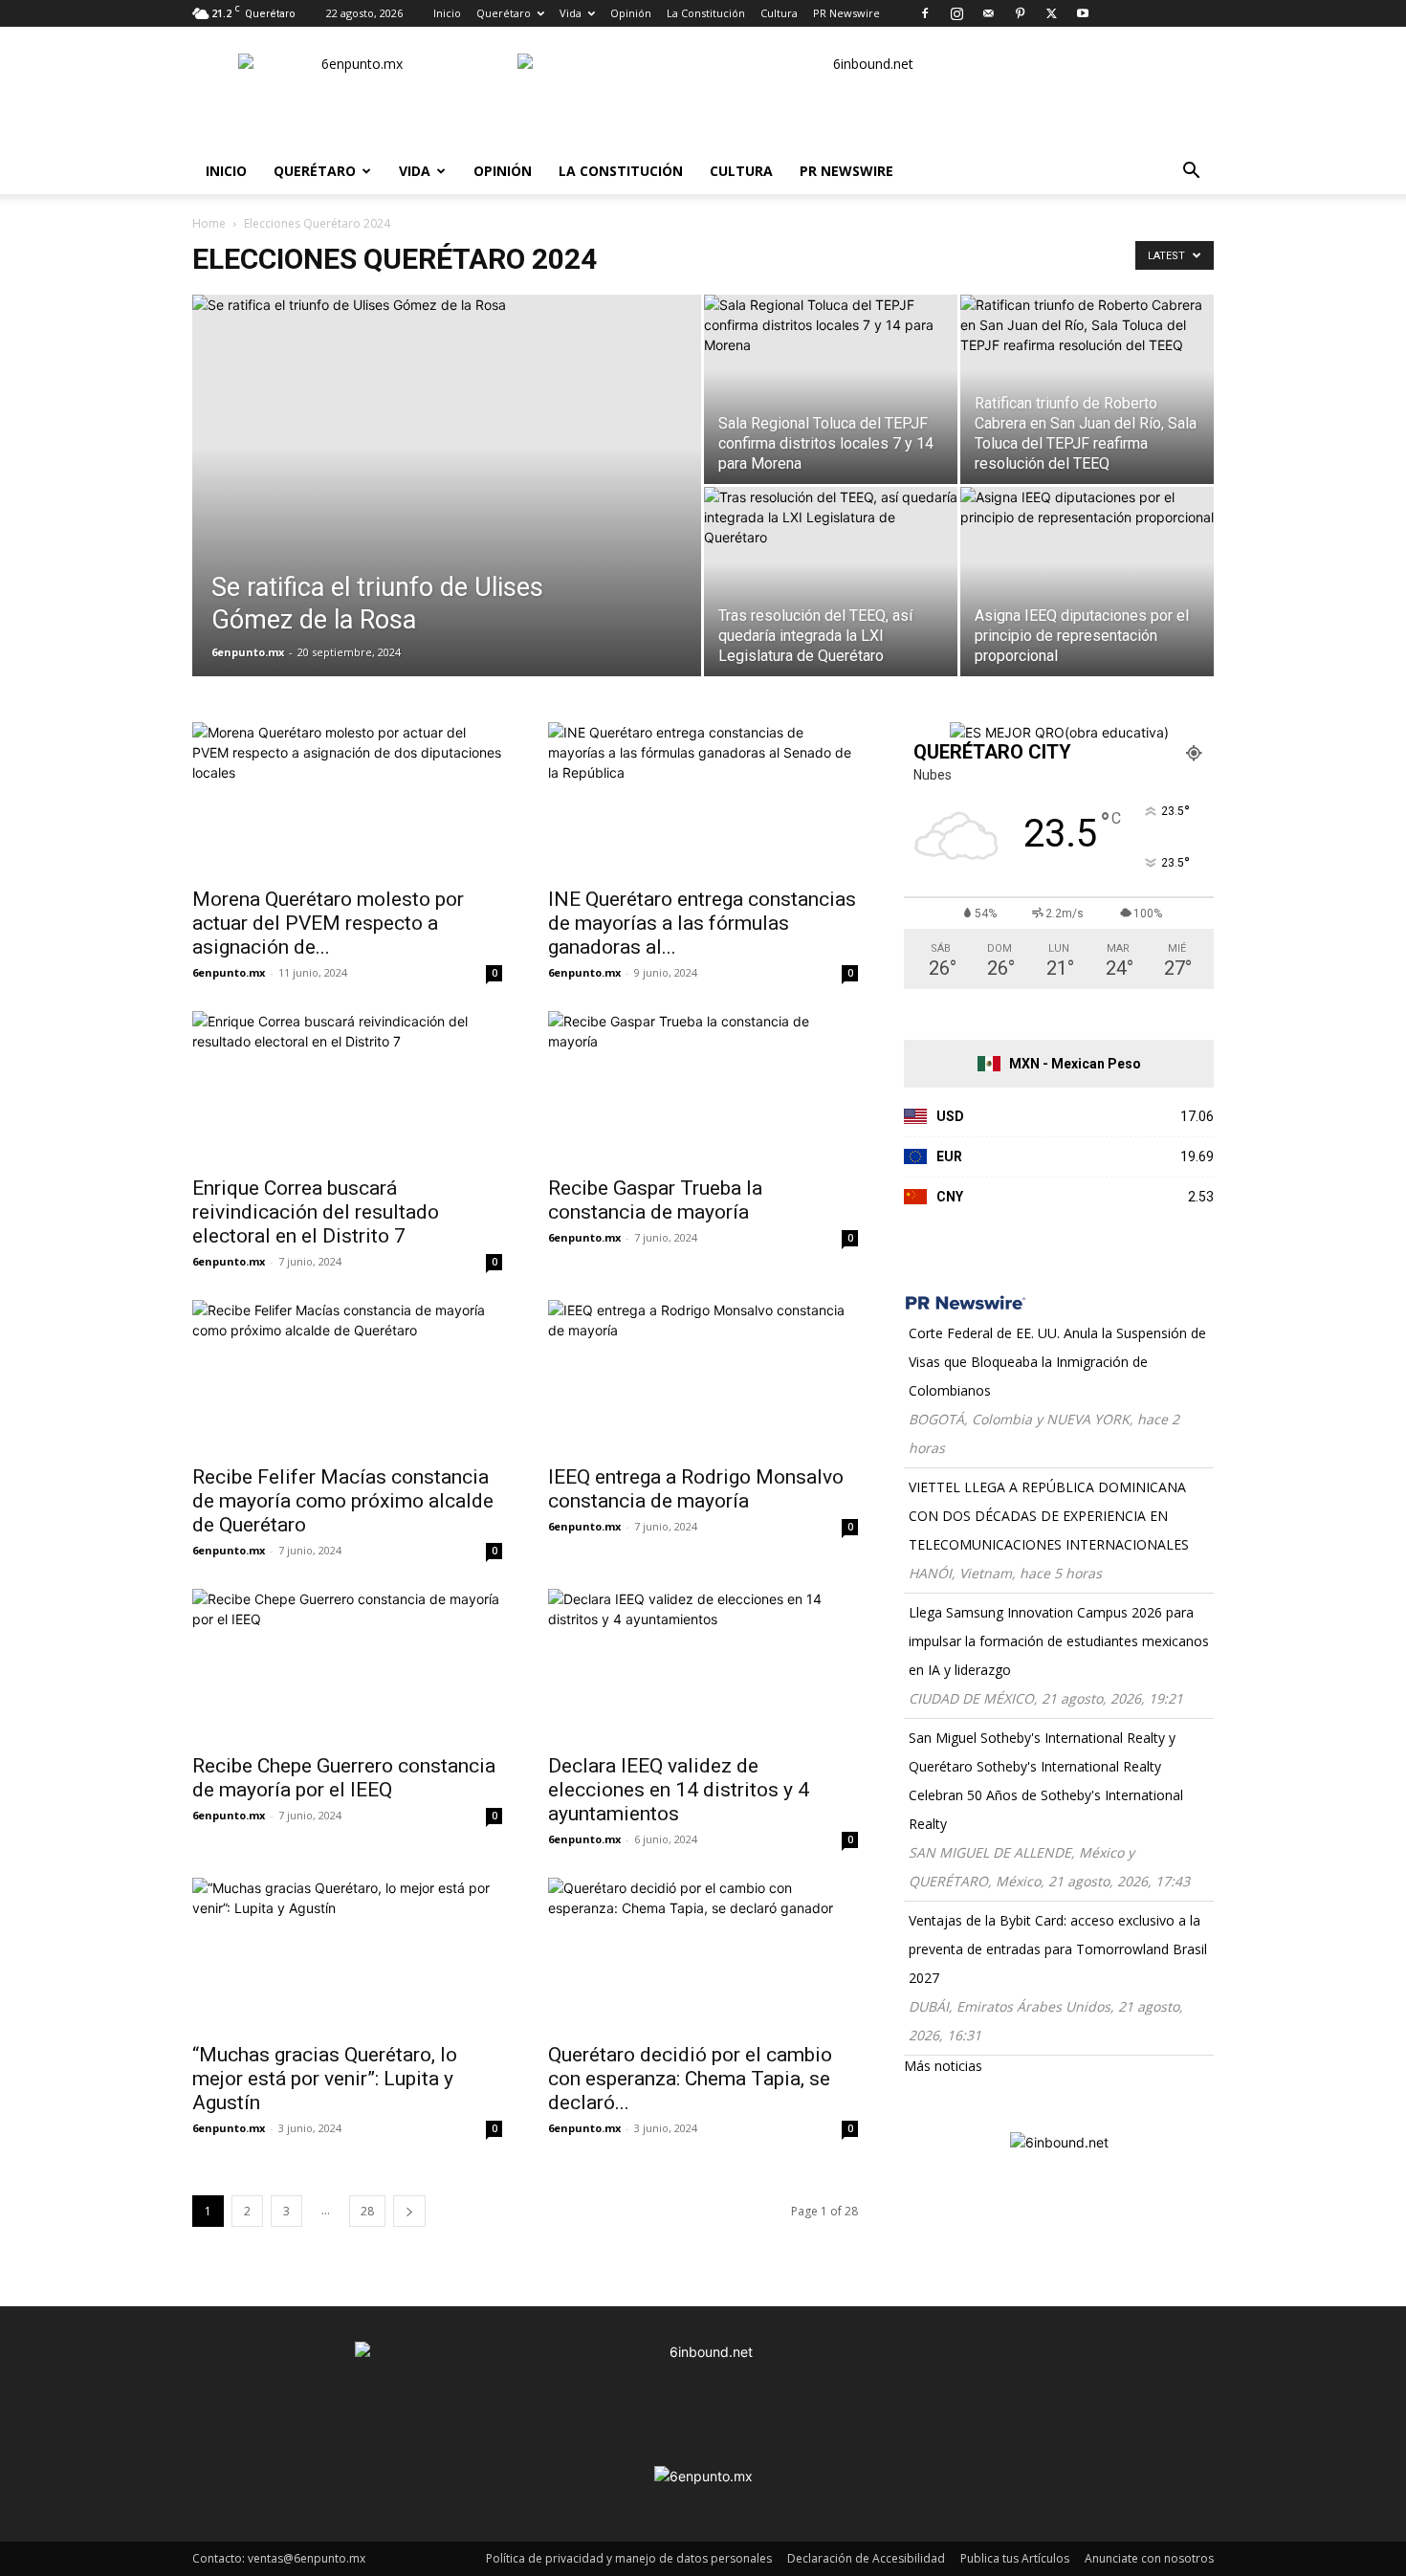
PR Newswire (846, 13)
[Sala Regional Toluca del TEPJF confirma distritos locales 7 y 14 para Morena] (831, 389)
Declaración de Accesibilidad (866, 2558)
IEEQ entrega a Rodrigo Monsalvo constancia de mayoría (696, 1489)
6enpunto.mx (248, 652)
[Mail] (988, 13)
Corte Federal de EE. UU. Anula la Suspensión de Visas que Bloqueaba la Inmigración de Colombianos (1057, 1362)
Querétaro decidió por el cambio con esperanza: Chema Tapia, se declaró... (690, 2079)
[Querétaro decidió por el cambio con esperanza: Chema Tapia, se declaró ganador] (703, 1954)
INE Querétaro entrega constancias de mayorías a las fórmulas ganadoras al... (702, 923)
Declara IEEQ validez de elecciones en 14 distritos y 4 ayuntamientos (679, 1790)
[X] (1051, 13)
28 (367, 2211)
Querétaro (504, 13)
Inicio (447, 13)
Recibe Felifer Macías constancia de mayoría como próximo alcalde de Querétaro (343, 1501)
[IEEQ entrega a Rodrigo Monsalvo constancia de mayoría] (703, 1376)
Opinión (631, 13)
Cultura (779, 13)
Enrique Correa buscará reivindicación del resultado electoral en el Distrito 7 (316, 1212)
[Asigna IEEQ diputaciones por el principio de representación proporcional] (1087, 582)
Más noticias (943, 2066)
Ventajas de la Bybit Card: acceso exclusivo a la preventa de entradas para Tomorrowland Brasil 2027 (1058, 1949)
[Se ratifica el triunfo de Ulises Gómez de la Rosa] (447, 516)
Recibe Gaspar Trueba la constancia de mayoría (655, 1200)
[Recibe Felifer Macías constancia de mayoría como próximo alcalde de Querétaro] (347, 1376)
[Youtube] (1083, 13)
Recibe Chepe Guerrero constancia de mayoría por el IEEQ (344, 1778)
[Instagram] (956, 13)
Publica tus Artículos (1015, 2558)
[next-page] (409, 2211)
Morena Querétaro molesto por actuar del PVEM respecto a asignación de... (328, 923)
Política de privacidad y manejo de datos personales (629, 2558)
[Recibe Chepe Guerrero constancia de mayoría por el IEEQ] (347, 1665)
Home (209, 223)
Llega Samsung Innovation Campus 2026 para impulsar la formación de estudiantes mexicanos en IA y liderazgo (1059, 1641)
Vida (571, 13)
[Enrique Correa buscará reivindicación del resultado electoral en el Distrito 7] (347, 1088)
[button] (1191, 173)
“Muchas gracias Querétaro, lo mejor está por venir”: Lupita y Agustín (325, 2079)
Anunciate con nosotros (1149, 2558)
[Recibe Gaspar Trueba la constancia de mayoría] (703, 1088)
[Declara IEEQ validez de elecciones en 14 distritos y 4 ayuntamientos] (703, 1665)
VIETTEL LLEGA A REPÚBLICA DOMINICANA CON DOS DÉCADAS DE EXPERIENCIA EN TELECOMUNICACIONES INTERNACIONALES (1049, 1516)
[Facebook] (925, 13)
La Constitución (706, 13)
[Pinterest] (1020, 13)
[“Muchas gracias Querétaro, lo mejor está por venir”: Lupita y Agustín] (347, 1954)
